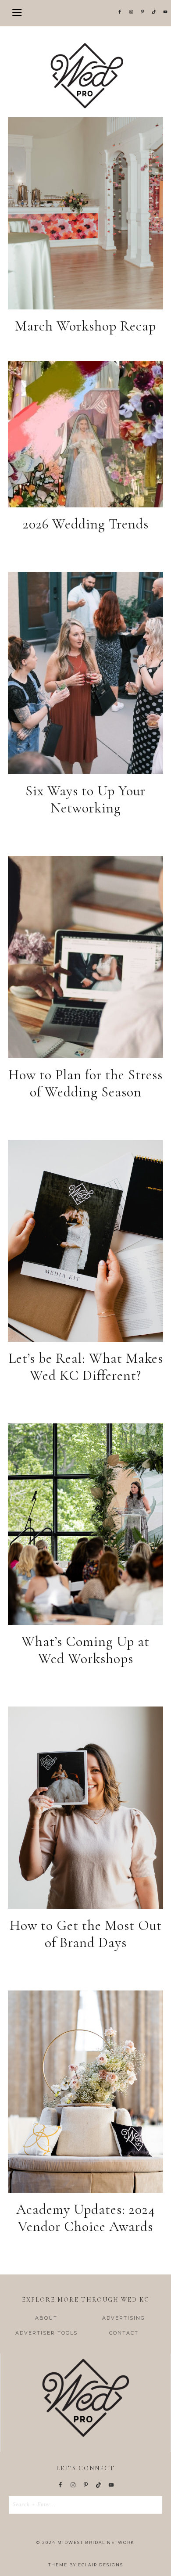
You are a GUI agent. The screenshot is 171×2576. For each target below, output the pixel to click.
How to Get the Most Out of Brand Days (86, 1934)
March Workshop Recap (85, 326)
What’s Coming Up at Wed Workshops (85, 1650)
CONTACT (124, 2333)
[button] (85, 13)
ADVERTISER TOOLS (46, 2333)
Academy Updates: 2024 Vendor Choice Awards (86, 2218)
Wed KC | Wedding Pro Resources (85, 75)
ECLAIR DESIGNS (101, 2565)
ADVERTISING (124, 2318)
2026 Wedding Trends (86, 524)
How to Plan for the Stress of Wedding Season (85, 1083)
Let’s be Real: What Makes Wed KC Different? (86, 1367)
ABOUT (46, 2318)
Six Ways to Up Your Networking (85, 799)
